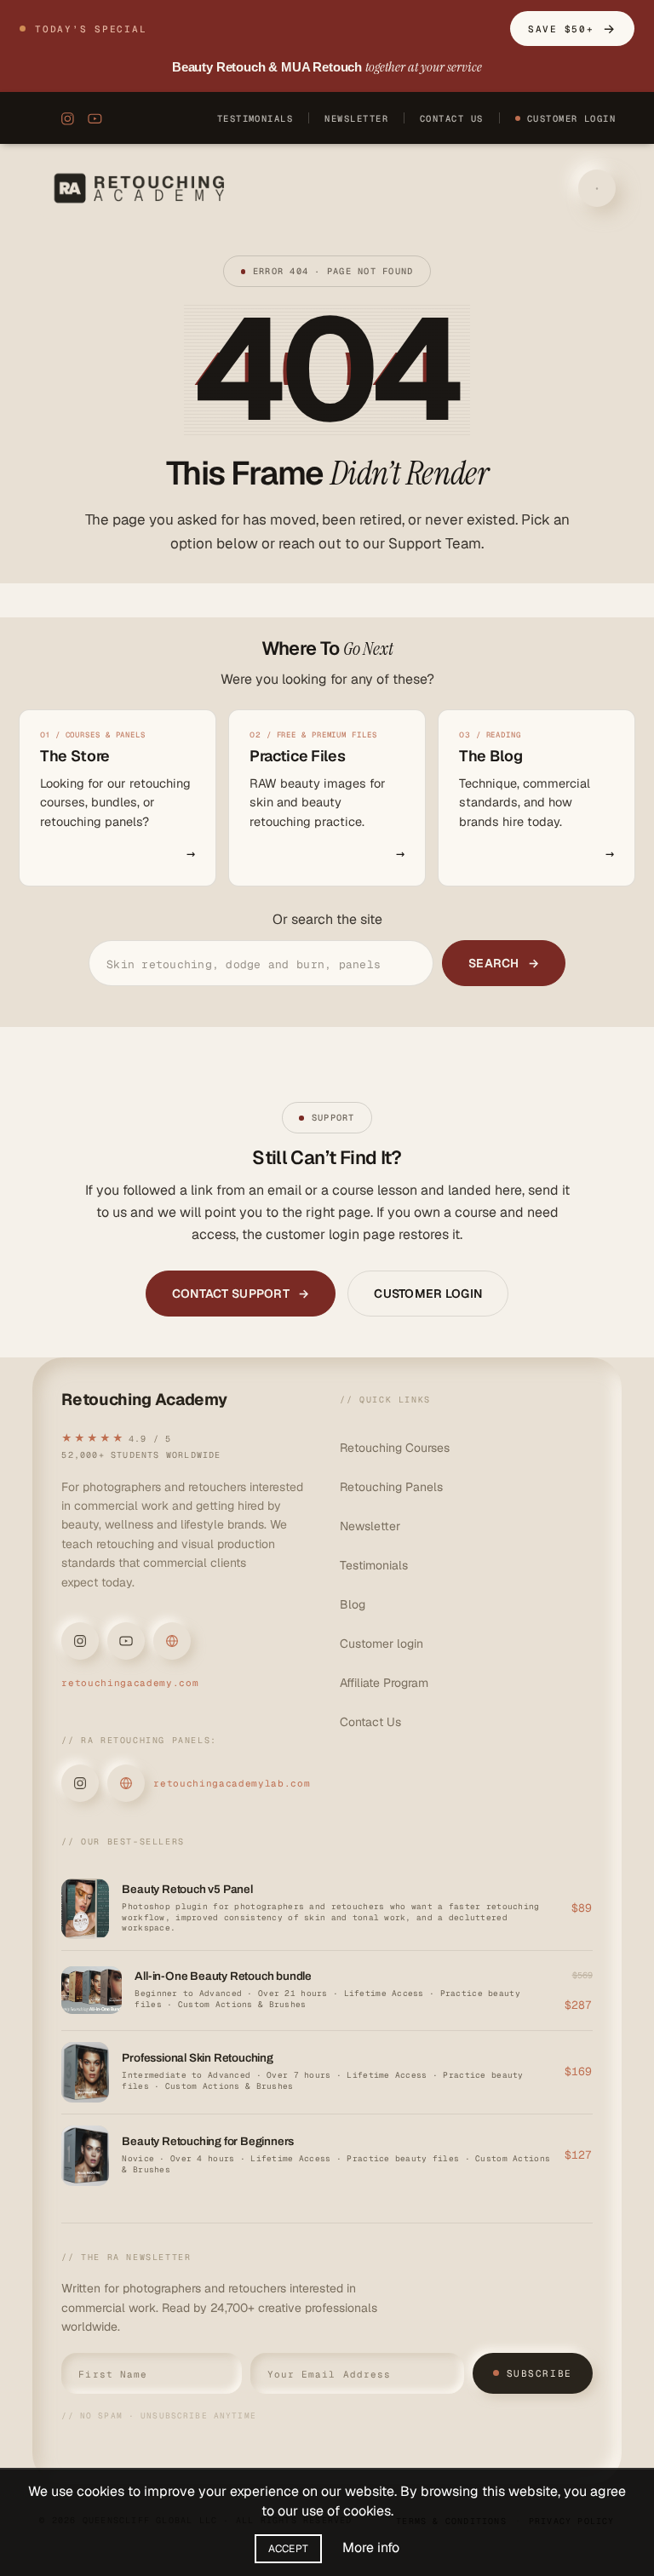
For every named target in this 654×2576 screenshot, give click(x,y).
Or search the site (327, 919)
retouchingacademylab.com (232, 1783)
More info (371, 2547)
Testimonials (255, 118)
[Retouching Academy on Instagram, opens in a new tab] (64, 118)
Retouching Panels (391, 1487)
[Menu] (597, 188)
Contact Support (241, 1294)
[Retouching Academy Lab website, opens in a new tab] (126, 1783)
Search (504, 963)
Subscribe (539, 2373)
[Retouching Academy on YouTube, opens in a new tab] (95, 118)
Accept (289, 2549)
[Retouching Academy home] (143, 188)
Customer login (381, 1644)
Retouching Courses (395, 1448)
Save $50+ (572, 29)
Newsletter (356, 118)
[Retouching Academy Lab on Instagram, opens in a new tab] (80, 1783)
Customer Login (572, 118)
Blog (353, 1604)
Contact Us (452, 118)
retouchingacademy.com (130, 1683)
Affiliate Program (384, 1683)
